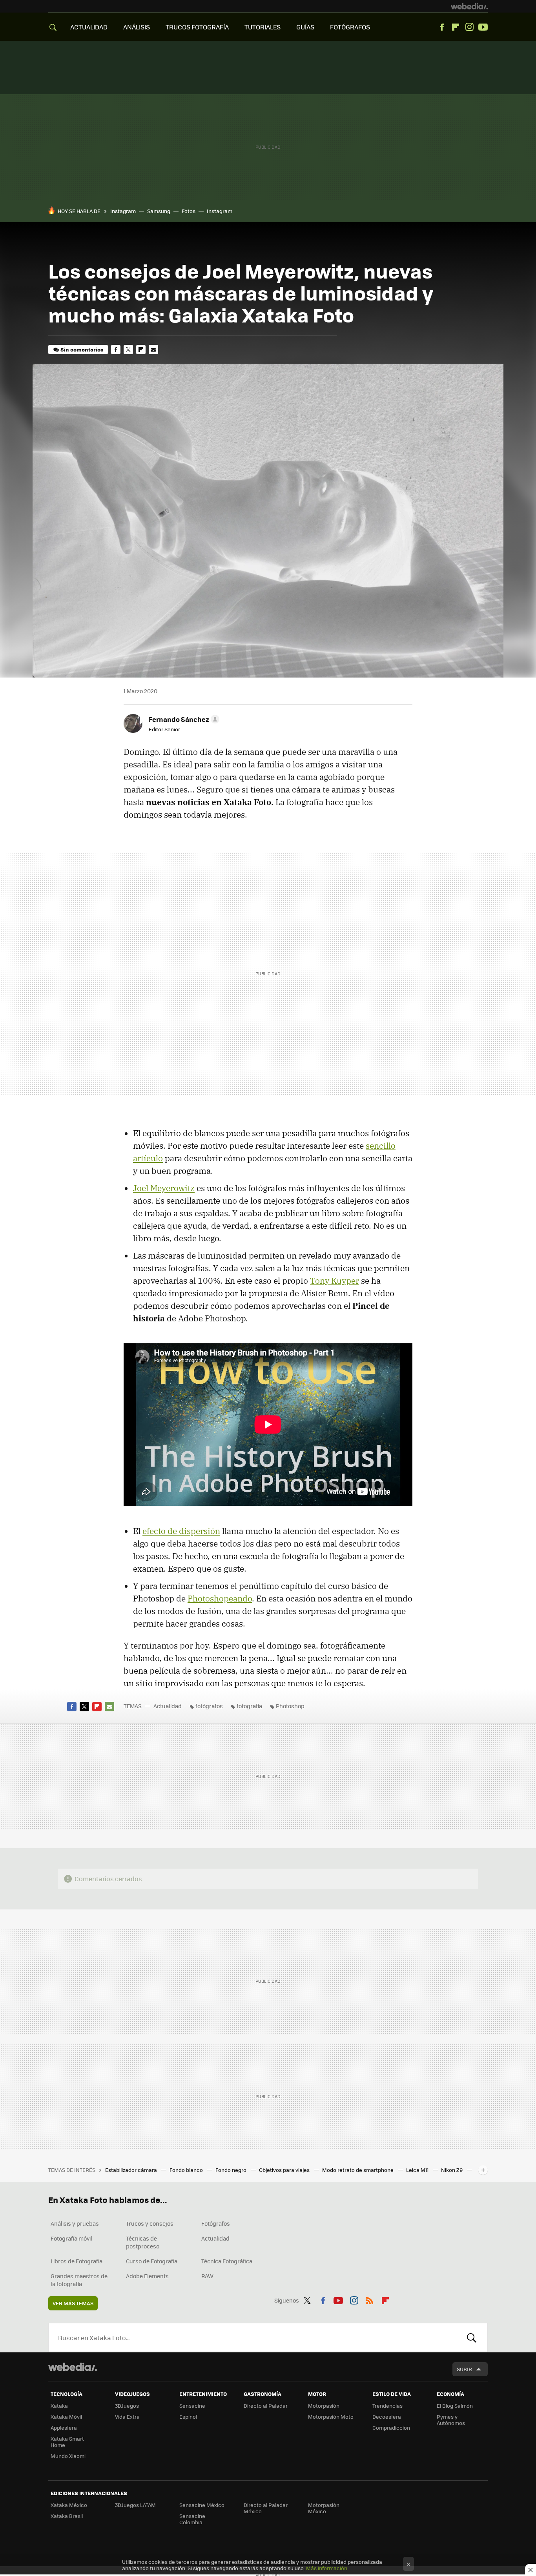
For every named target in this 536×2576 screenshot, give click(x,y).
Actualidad (168, 1706)
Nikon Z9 (452, 2170)
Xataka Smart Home (67, 2442)
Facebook (442, 27)
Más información (327, 2568)
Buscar (472, 2337)
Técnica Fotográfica (227, 2261)
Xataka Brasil (67, 2516)
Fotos (189, 211)
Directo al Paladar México (266, 2508)
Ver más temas (73, 2303)
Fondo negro (232, 2170)
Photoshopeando (220, 1598)
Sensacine (192, 2406)
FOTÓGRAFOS (350, 27)
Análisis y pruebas (75, 2223)
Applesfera (64, 2428)
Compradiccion (391, 2428)
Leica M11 (418, 2170)
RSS (370, 2299)
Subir (464, 2369)
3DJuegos (127, 2406)
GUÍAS (305, 27)
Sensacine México (202, 2505)
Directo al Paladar (266, 2406)
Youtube (483, 27)
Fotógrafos (216, 2223)
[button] (183, 719)
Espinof (188, 2417)
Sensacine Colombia (192, 2519)
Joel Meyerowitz (164, 1188)
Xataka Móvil (66, 2417)
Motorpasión (324, 2406)
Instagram (469, 27)
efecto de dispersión (181, 1531)
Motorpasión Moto (331, 2417)
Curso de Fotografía (152, 2261)
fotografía (249, 1706)
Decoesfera (387, 2417)
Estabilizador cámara (132, 2170)
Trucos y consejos (150, 2223)
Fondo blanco (187, 2170)
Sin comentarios (82, 349)
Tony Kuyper (335, 1281)
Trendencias (387, 2406)
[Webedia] (469, 6)
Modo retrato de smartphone (358, 2170)
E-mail (153, 350)
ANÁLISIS (137, 27)
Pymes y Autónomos (451, 2420)
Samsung (159, 211)
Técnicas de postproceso (143, 2242)
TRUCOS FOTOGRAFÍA (197, 27)
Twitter (128, 350)
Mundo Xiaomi (68, 2456)
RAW (207, 2276)
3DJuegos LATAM (135, 2505)
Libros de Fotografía (77, 2261)
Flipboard (456, 27)
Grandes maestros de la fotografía (79, 2280)
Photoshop (290, 1706)
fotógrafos (209, 1706)
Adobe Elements (147, 2276)
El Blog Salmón (455, 2406)
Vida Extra (127, 2417)
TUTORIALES (263, 27)
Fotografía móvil (71, 2238)
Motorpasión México (324, 2508)
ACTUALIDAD (89, 27)
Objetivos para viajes (285, 2170)
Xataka (59, 2406)
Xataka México (69, 2505)
